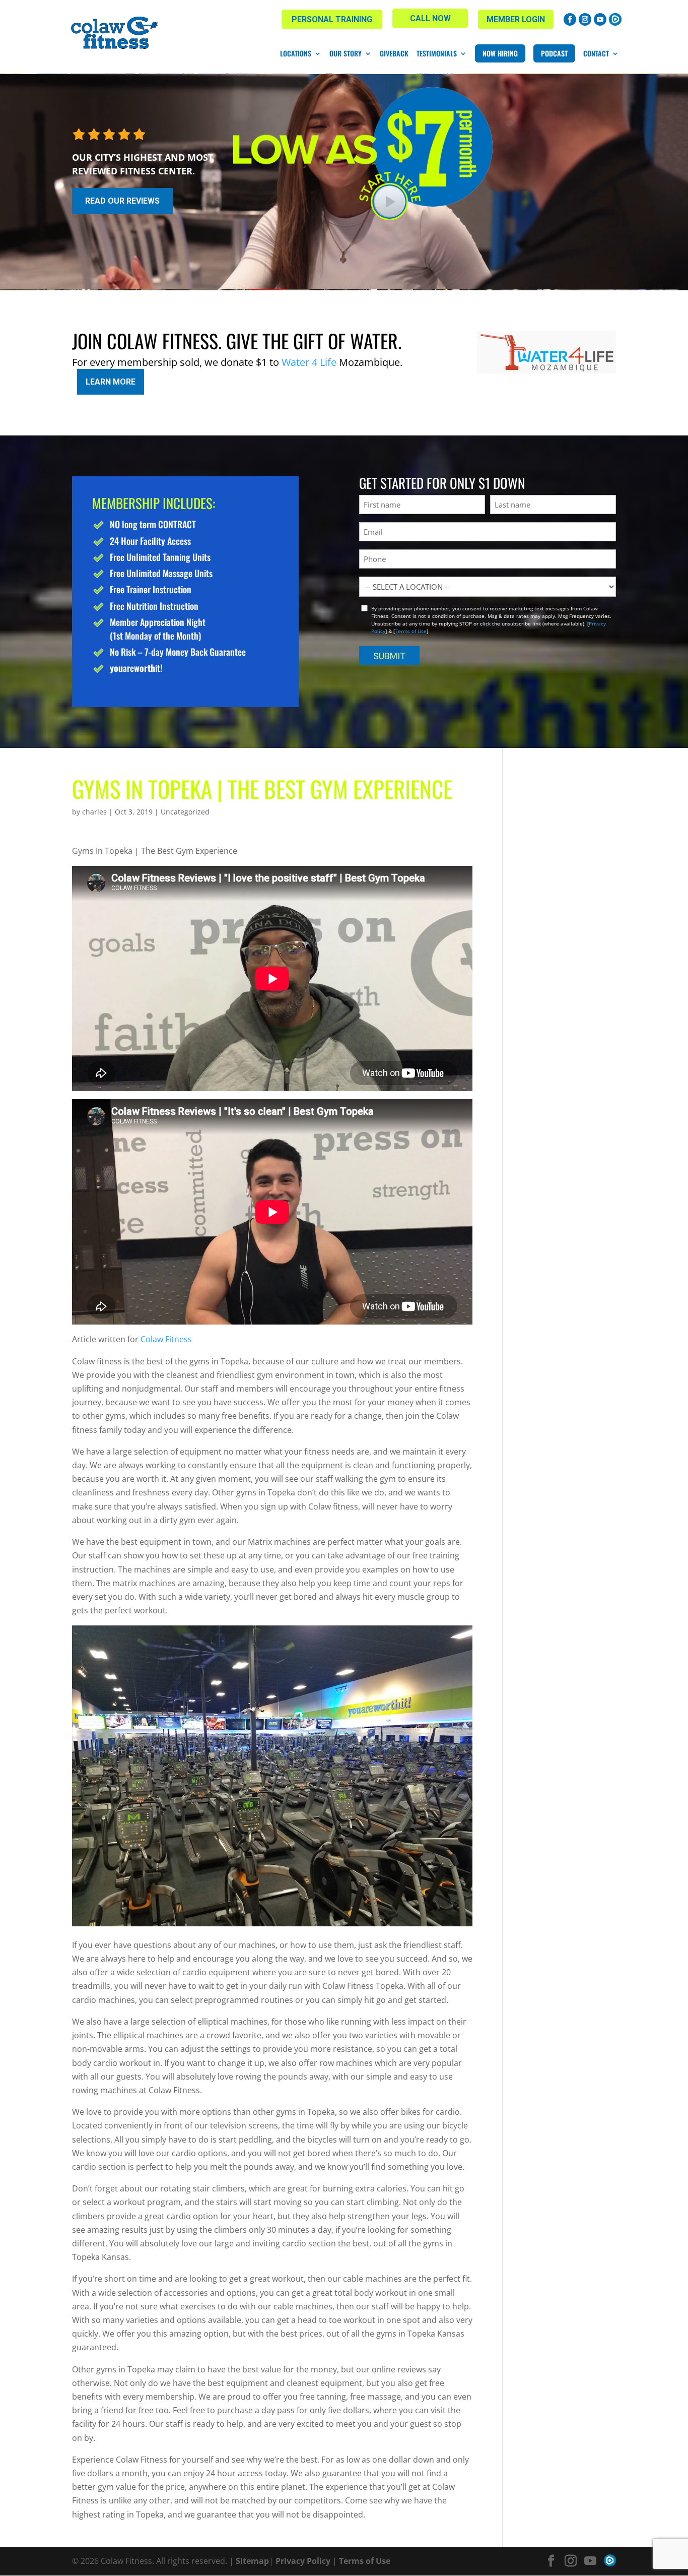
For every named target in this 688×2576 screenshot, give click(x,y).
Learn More (111, 382)
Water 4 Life (309, 362)
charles (94, 812)
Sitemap (252, 2561)
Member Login (516, 19)
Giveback (394, 53)
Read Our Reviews (122, 201)
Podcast (554, 53)
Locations (296, 53)
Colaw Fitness (166, 1339)
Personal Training (332, 19)
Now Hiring (500, 53)
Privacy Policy (303, 2561)
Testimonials (437, 53)
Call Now (430, 18)
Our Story (346, 53)
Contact (596, 53)
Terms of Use (411, 631)
